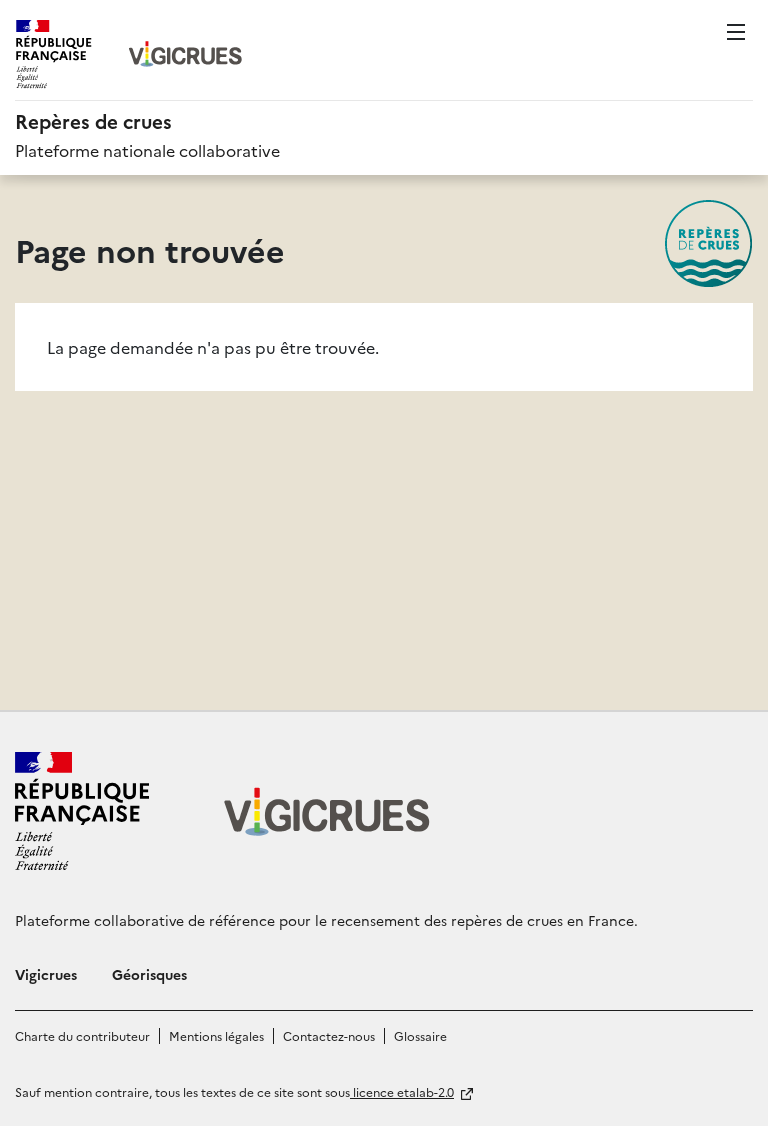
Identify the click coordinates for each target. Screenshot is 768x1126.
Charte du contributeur (82, 1035)
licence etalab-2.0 (402, 1091)
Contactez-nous (329, 1035)
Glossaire (420, 1035)
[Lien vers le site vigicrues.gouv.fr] (186, 54)
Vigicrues (46, 974)
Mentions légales (216, 1035)
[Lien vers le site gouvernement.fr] (82, 811)
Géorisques (149, 974)
